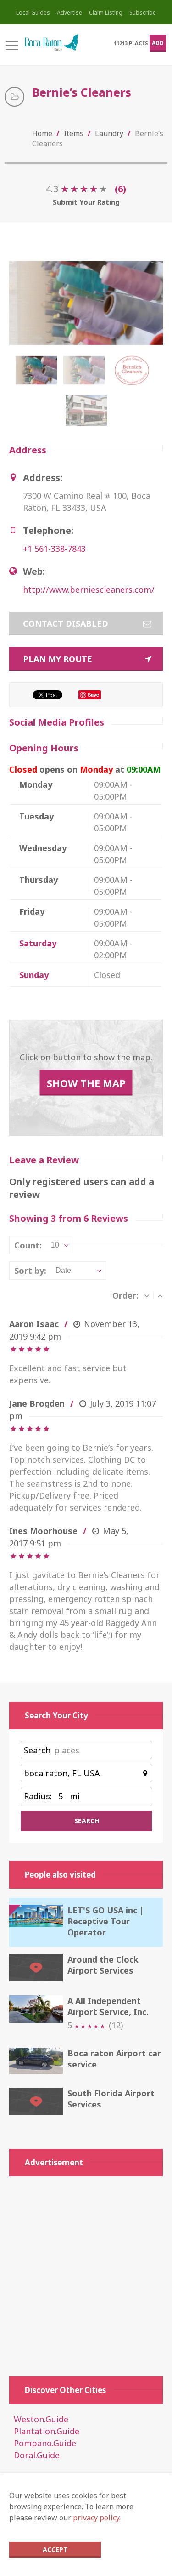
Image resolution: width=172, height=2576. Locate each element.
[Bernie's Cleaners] (38, 375)
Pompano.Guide (45, 2443)
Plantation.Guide (47, 2431)
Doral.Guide (37, 2455)
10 (55, 1245)
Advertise (69, 13)
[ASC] (160, 1295)
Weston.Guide (41, 2419)
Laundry (109, 133)
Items (74, 133)
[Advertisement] (86, 2272)
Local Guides (33, 13)
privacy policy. (97, 2518)
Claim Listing (106, 13)
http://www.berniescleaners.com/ (89, 590)
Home (42, 133)
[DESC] (147, 1295)
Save (93, 695)
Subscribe (143, 13)
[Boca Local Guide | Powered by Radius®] (51, 43)
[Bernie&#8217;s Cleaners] (86, 375)
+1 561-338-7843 (54, 549)
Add (158, 43)
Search (37, 1750)
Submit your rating (86, 202)
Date (63, 1270)
